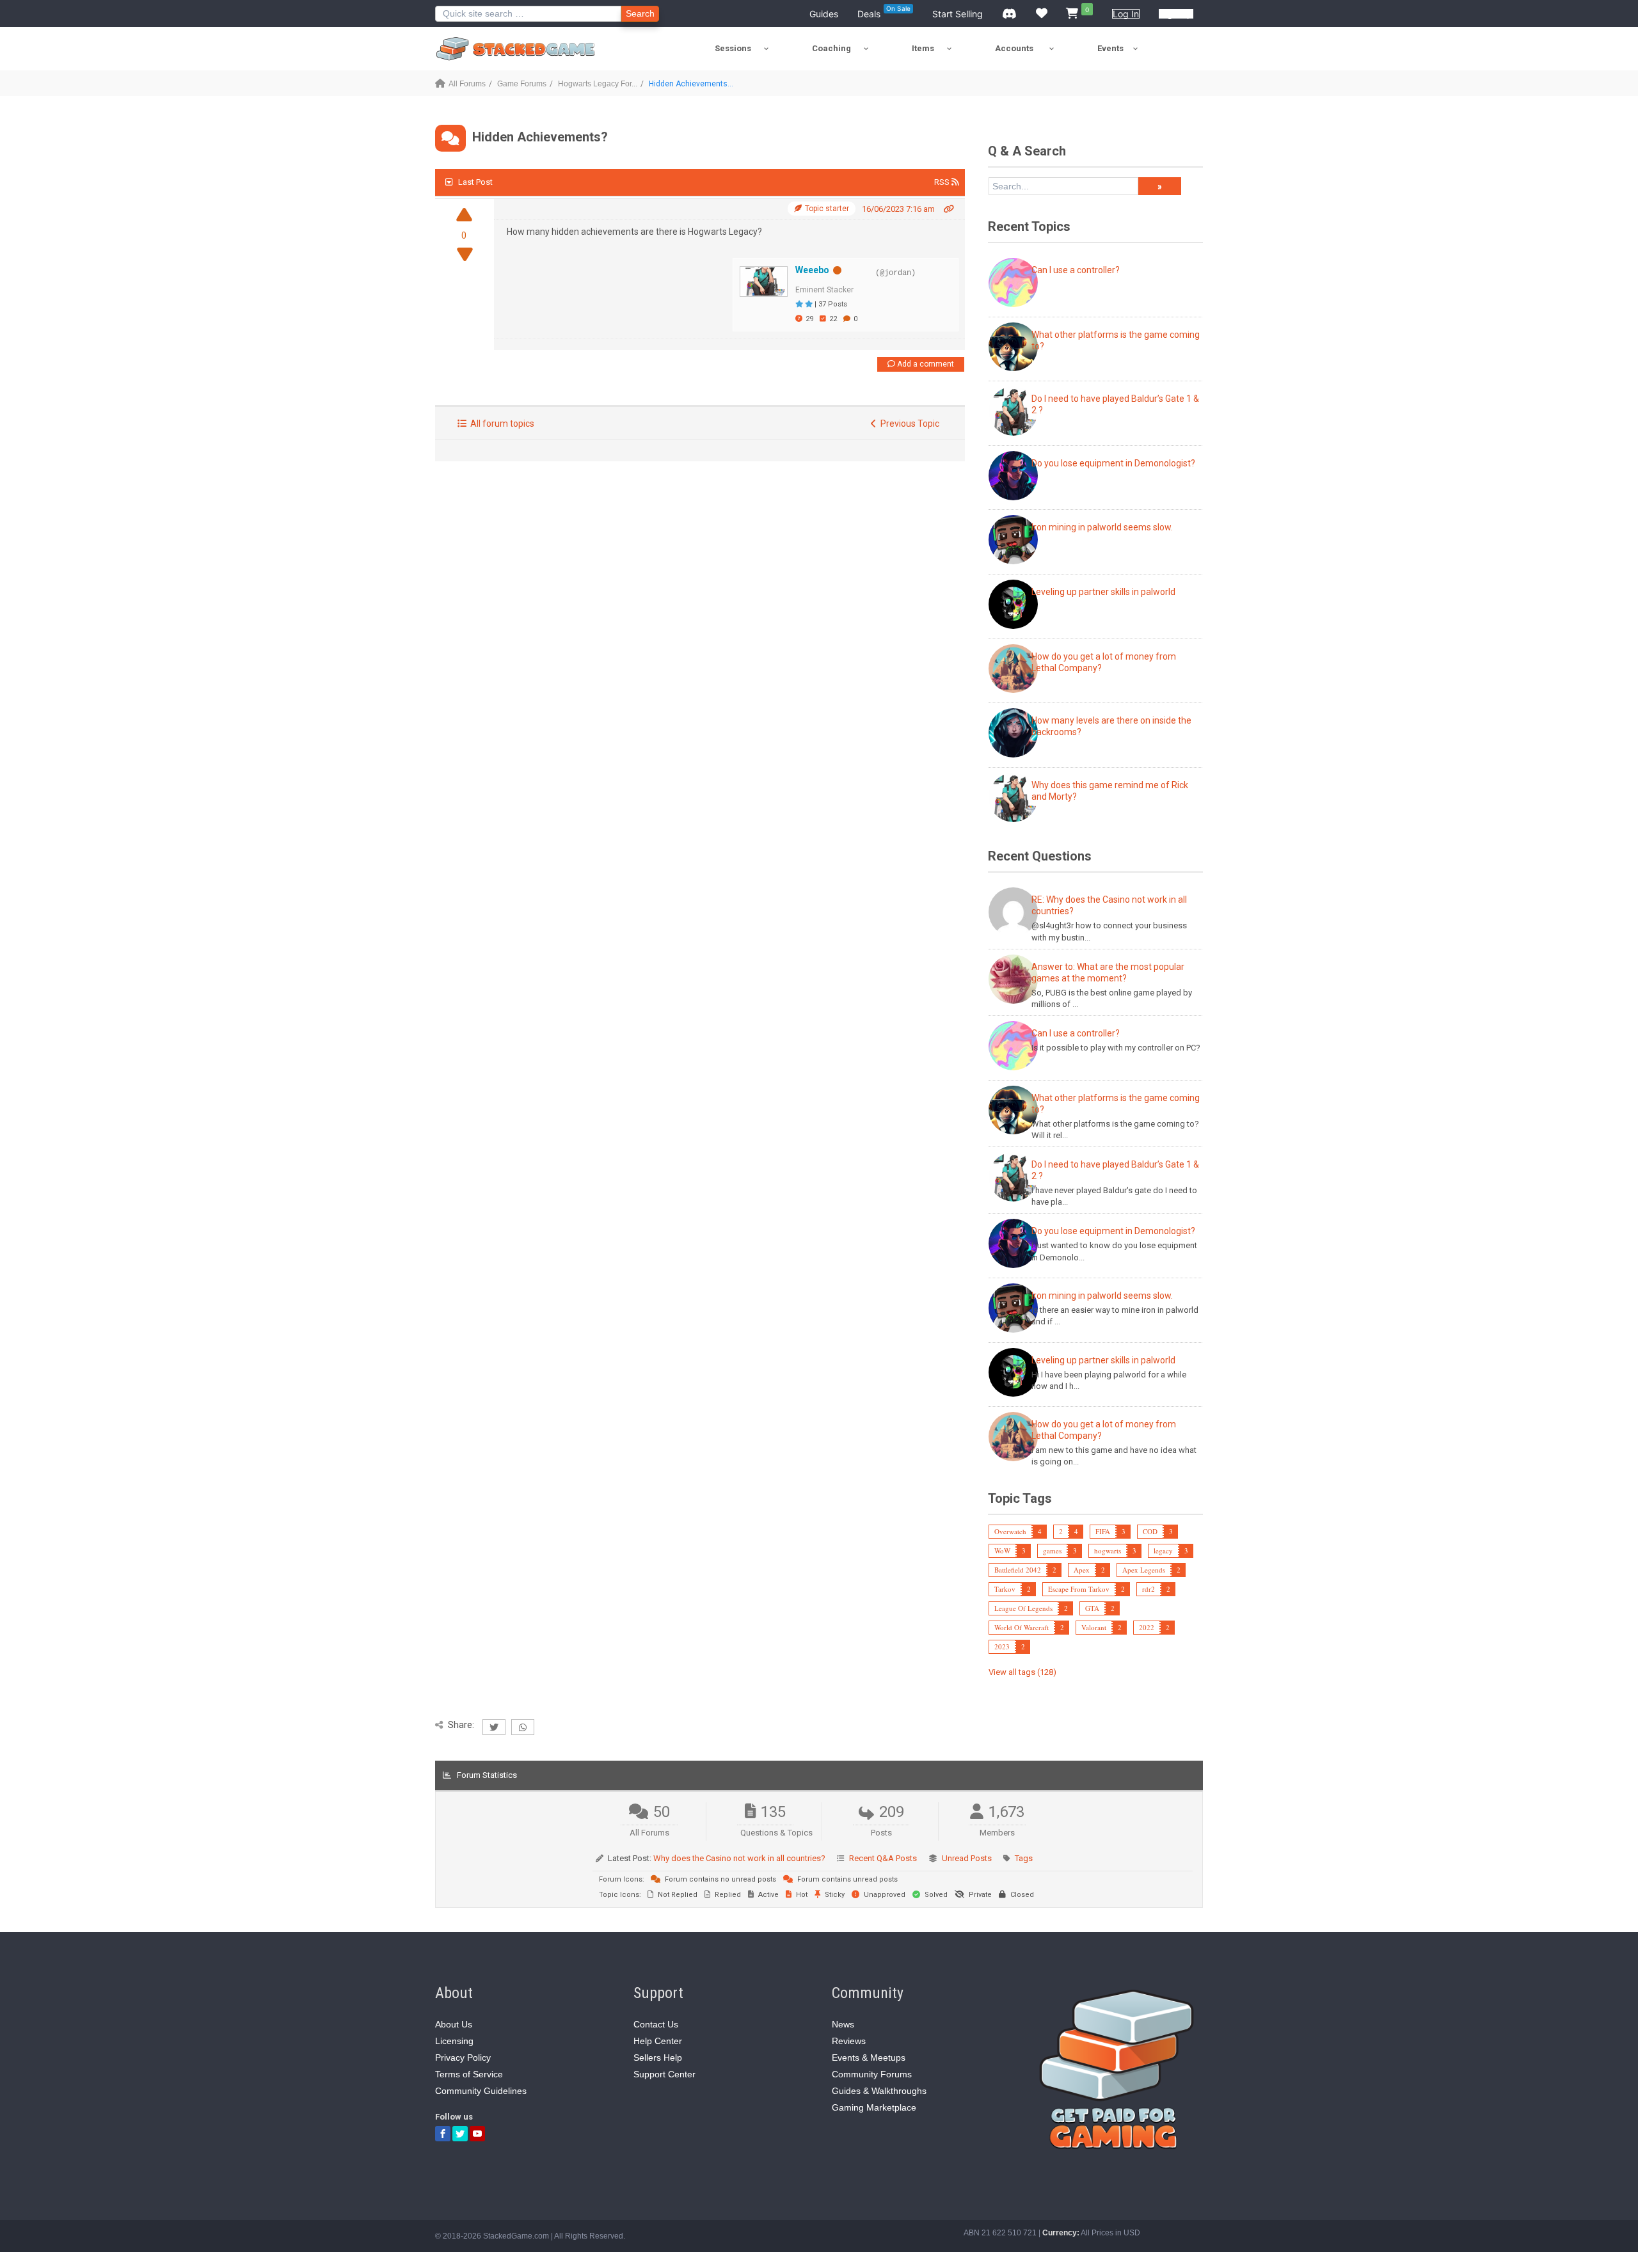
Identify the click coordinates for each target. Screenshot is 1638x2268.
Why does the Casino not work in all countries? (739, 1858)
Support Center (664, 2074)
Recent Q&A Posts (883, 1858)
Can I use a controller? (1076, 270)
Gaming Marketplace (874, 2107)
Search (640, 13)
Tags (1024, 1858)
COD (1150, 1531)
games (1052, 1550)
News (843, 2024)
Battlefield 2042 (1018, 1570)
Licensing (454, 2041)
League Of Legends (1023, 1608)
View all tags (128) (1022, 1672)
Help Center (658, 2041)
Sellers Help (658, 2058)
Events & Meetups (869, 2058)
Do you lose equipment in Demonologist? (1113, 463)
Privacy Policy (463, 2058)
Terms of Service (469, 2074)
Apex (1082, 1570)
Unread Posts (967, 1858)
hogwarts (1108, 1550)
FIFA (1103, 1531)
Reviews (849, 2041)
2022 (1147, 1627)
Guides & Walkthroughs (879, 2091)
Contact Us (656, 2024)
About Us (454, 2024)
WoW (1002, 1550)
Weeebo (812, 270)
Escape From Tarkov (1079, 1589)
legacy (1163, 1550)
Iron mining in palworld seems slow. (1102, 527)
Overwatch (1010, 1531)
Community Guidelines (481, 2091)
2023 (1002, 1646)
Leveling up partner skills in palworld (1103, 592)
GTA (1092, 1608)
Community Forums (872, 2074)
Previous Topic (908, 424)
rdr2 (1149, 1589)
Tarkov (1005, 1589)
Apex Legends (1144, 1570)
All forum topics (500, 424)
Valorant (1094, 1627)
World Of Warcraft (1022, 1627)
